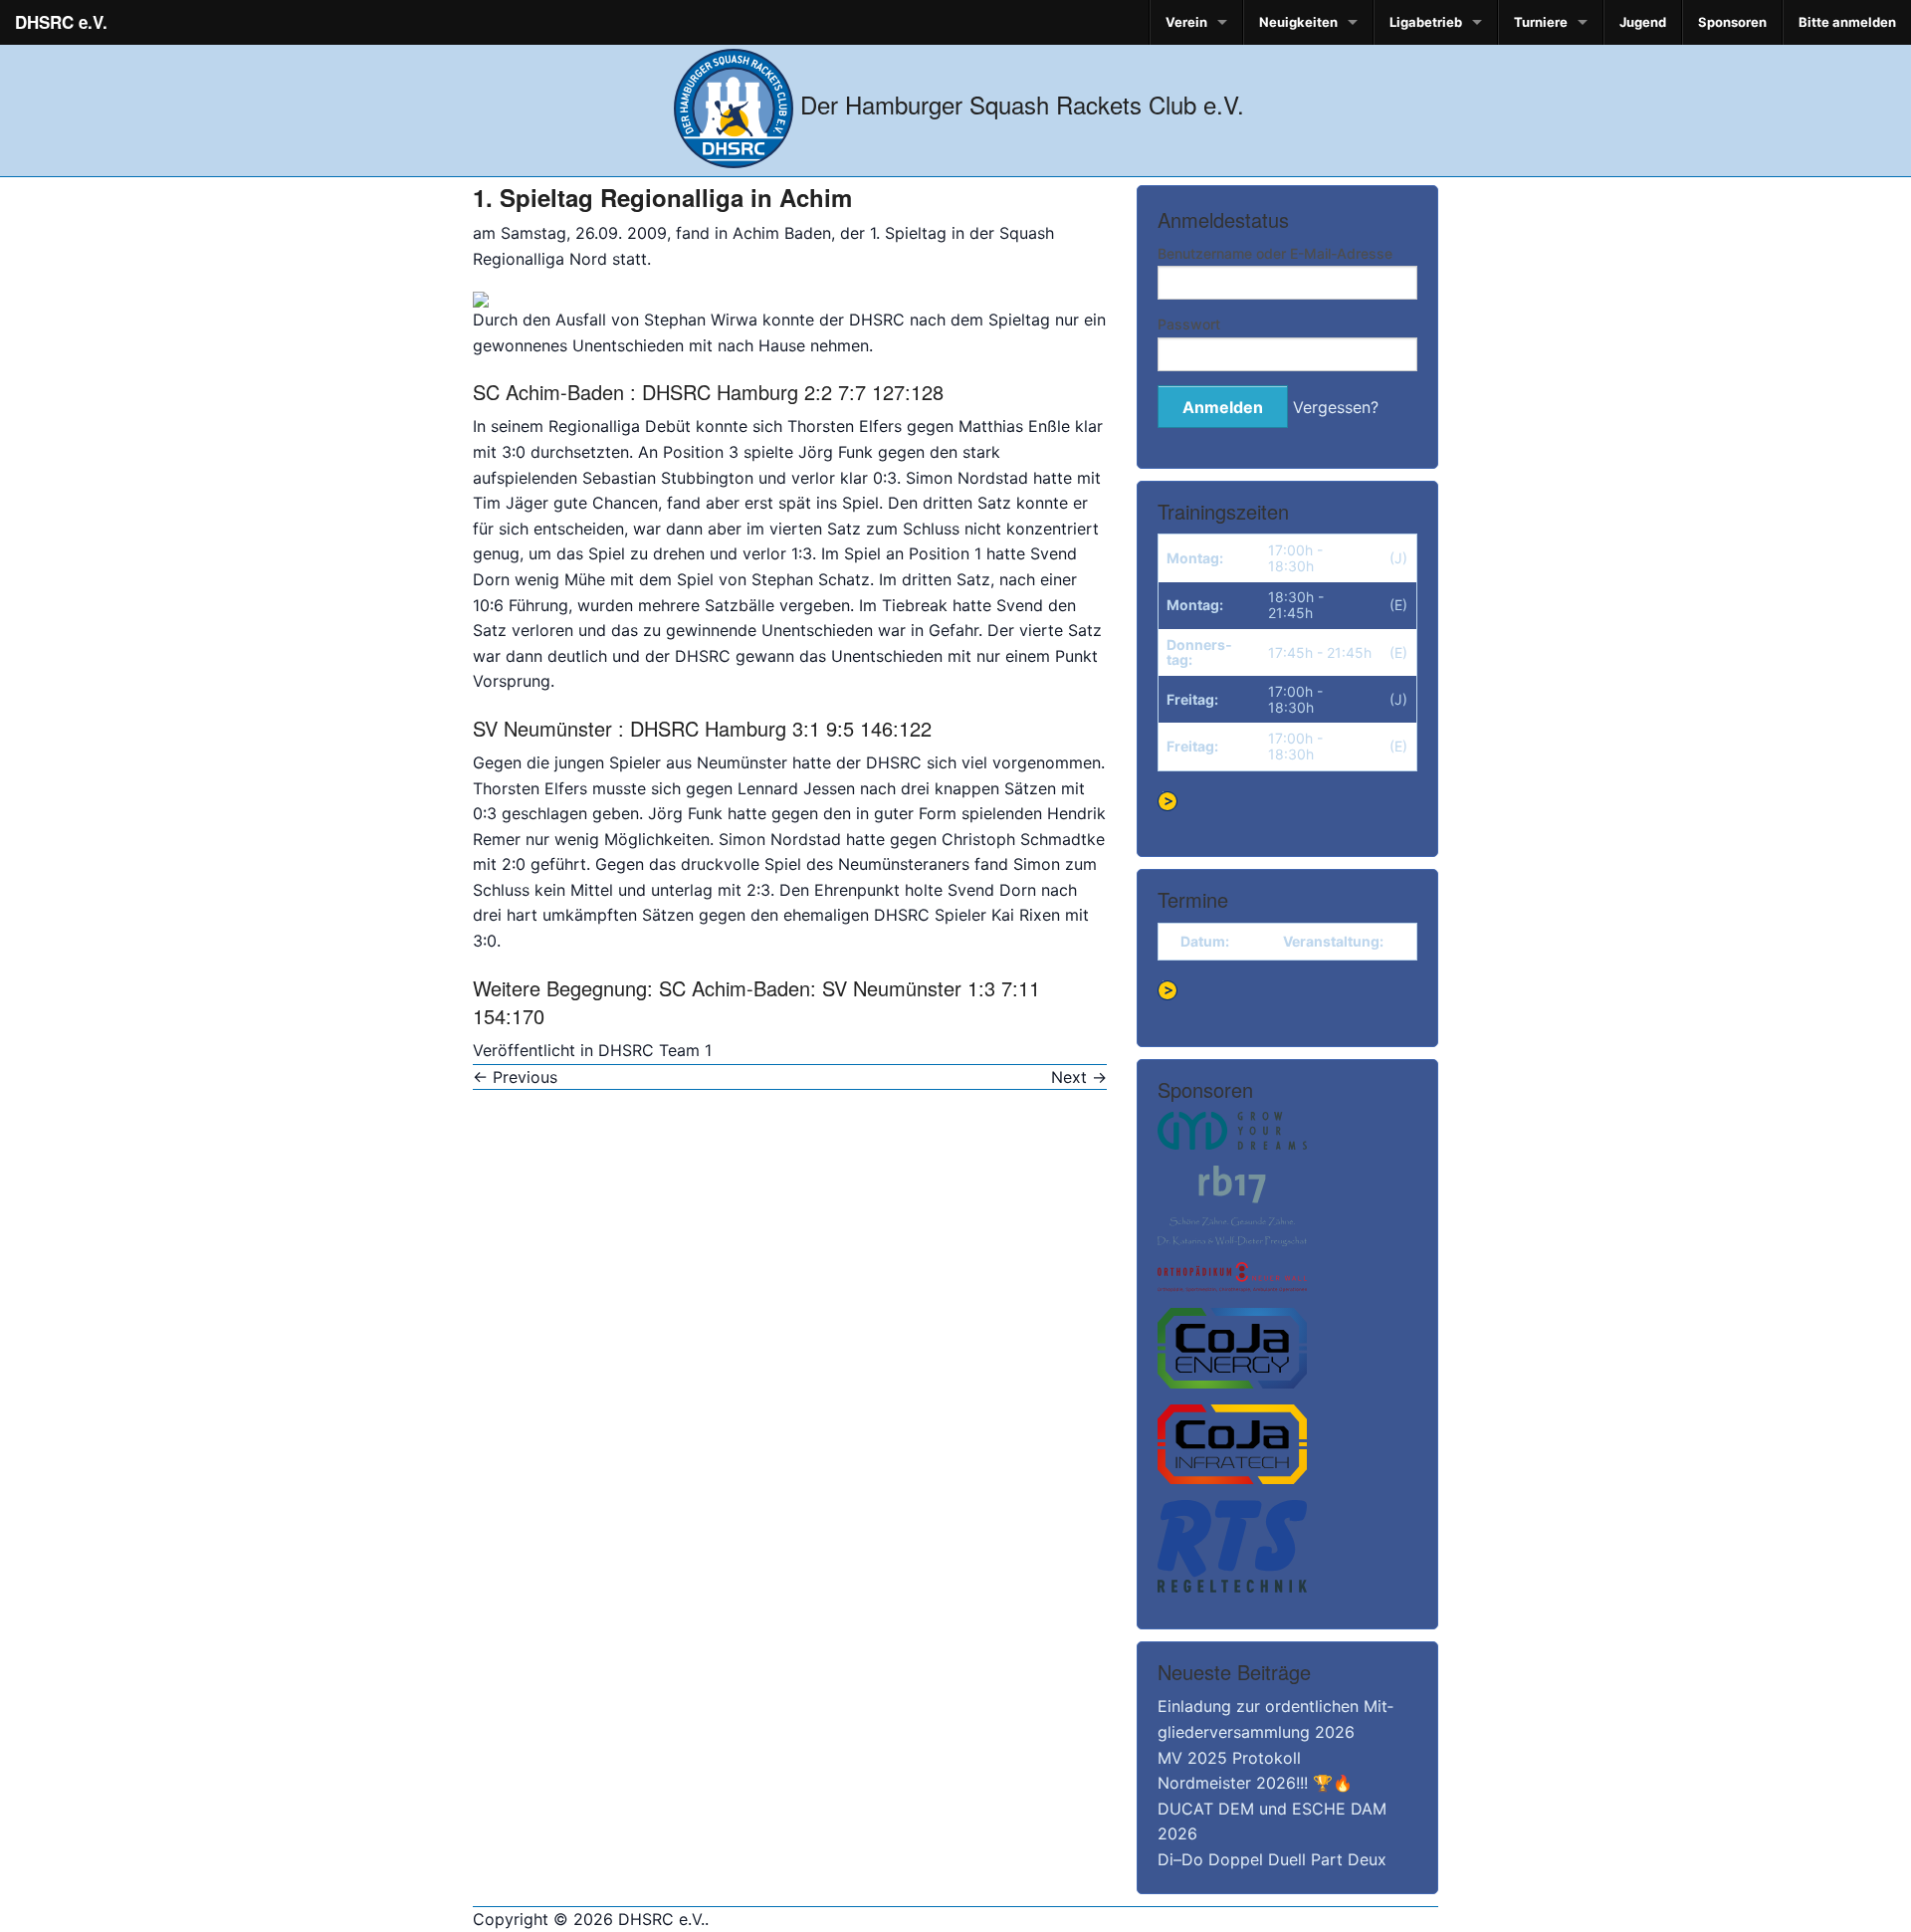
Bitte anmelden (1847, 22)
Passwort (1189, 324)
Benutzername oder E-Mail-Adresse (1275, 253)
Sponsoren (1732, 22)
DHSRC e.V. (61, 22)
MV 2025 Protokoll (1229, 1758)
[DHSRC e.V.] (734, 104)
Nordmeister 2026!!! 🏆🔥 (1255, 1783)
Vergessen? (1336, 407)
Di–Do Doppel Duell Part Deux (1272, 1859)
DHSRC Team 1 (655, 1050)
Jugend (1643, 22)
